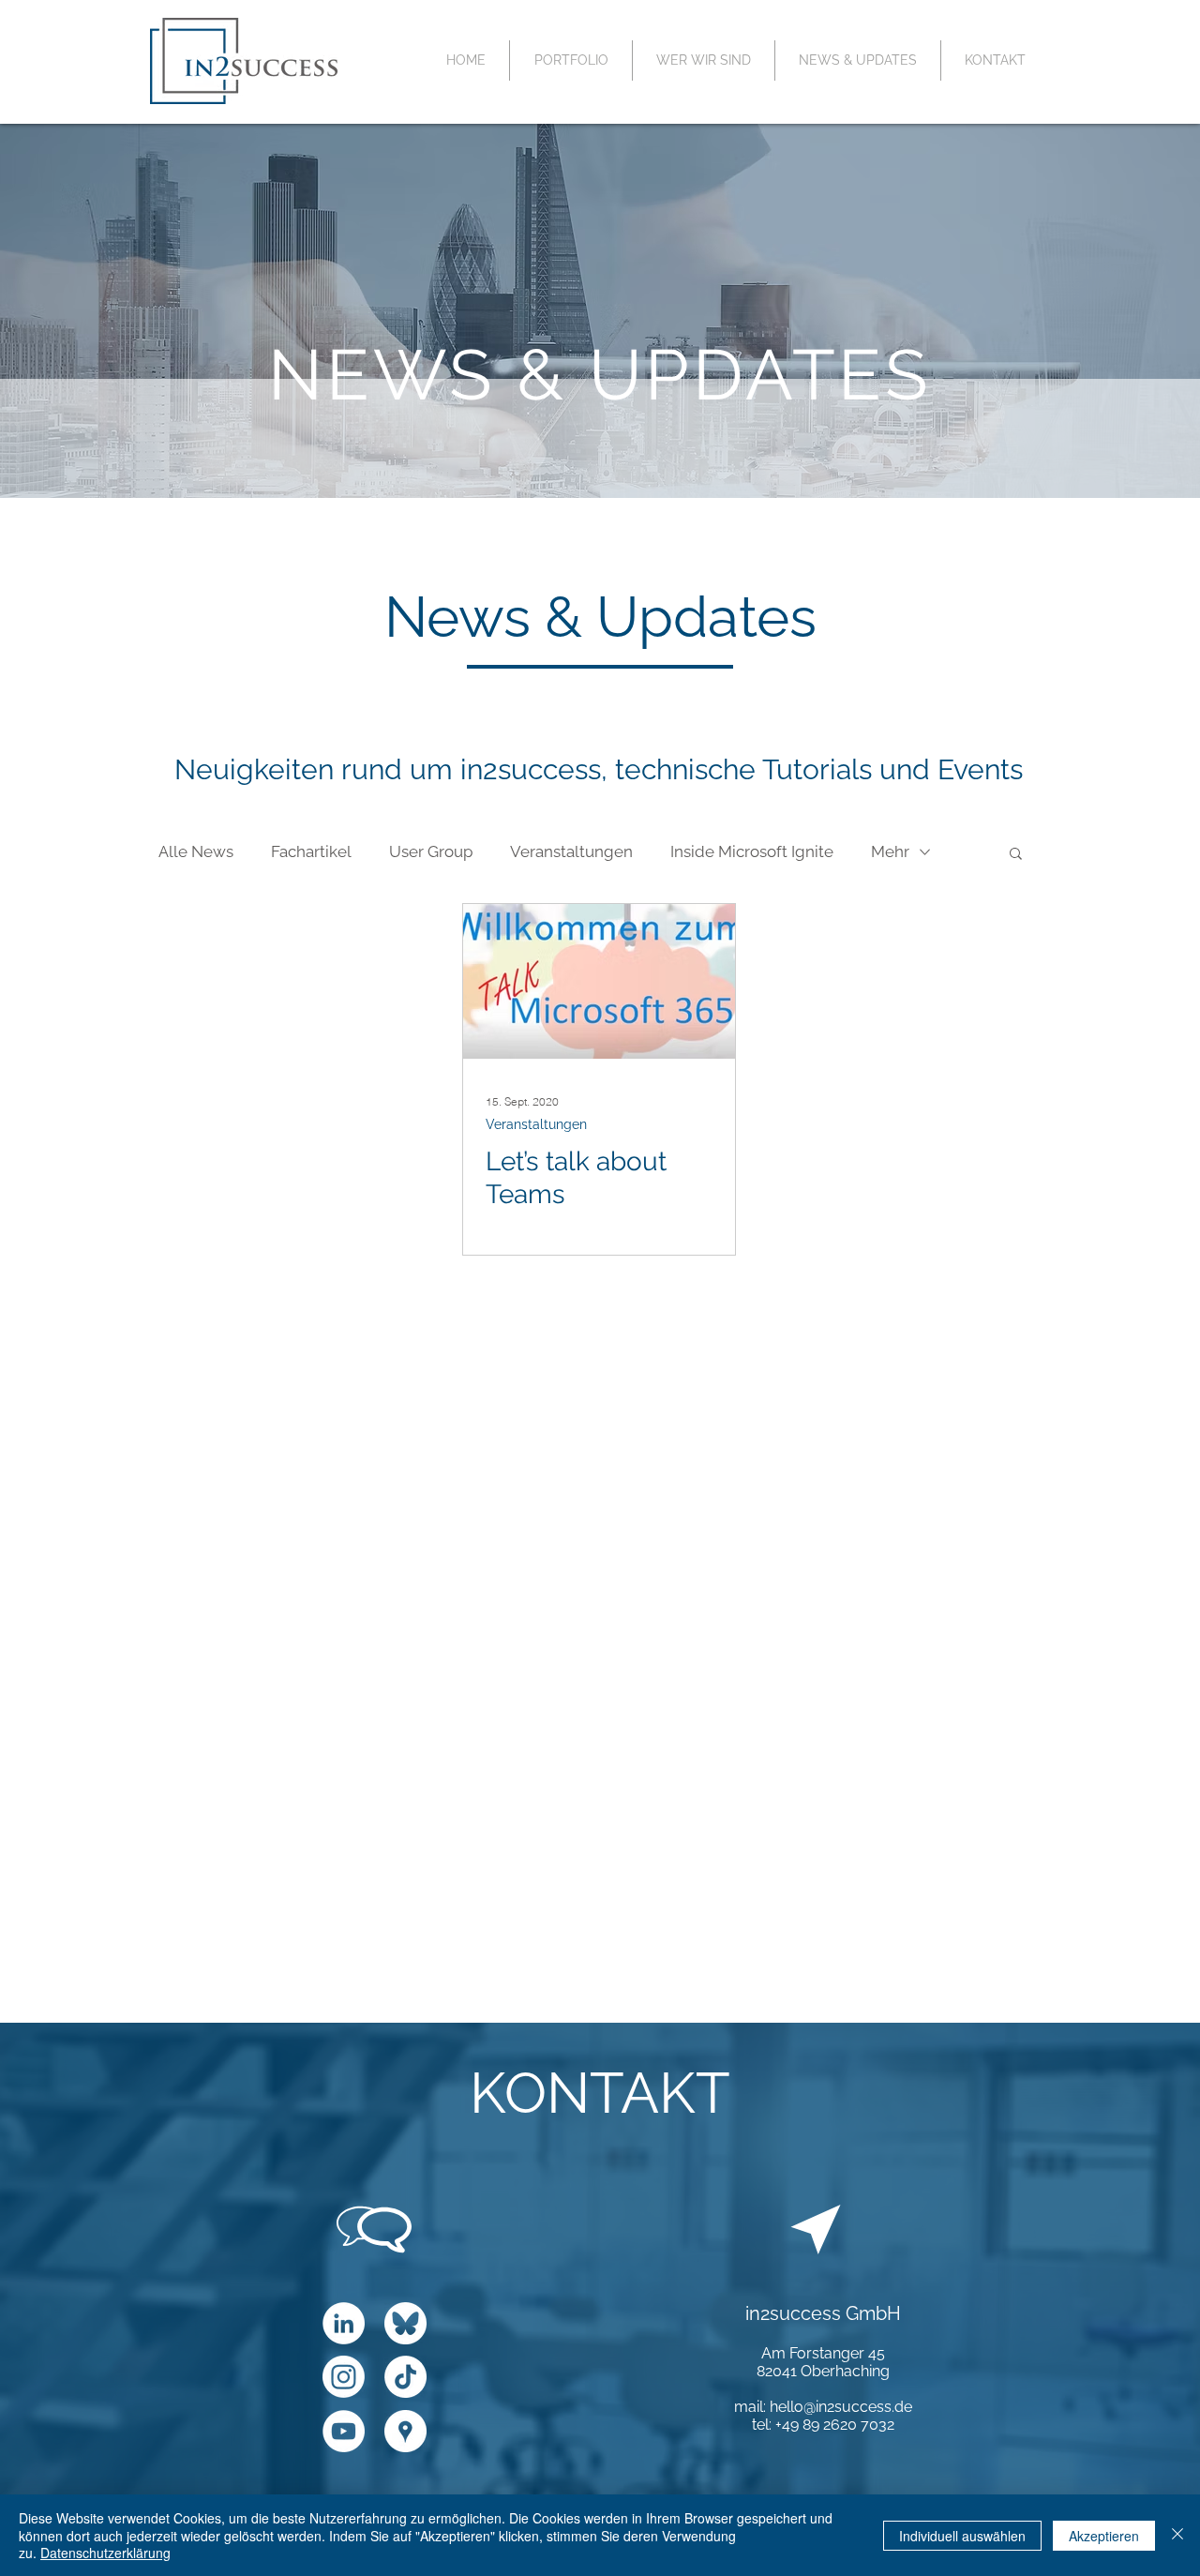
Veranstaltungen (571, 851)
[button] (1016, 855)
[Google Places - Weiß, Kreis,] (405, 2431)
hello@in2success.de (841, 2407)
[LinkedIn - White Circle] (344, 2323)
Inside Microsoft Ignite (752, 851)
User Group (431, 851)
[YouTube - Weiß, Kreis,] (344, 2431)
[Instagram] (344, 2377)
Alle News (196, 851)
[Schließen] (1177, 2535)
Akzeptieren (1104, 2536)
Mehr (890, 851)
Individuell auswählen (962, 2536)
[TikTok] (405, 2377)
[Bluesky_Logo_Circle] (405, 2323)
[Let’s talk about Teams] (599, 981)
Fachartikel (311, 851)
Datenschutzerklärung (105, 2553)
